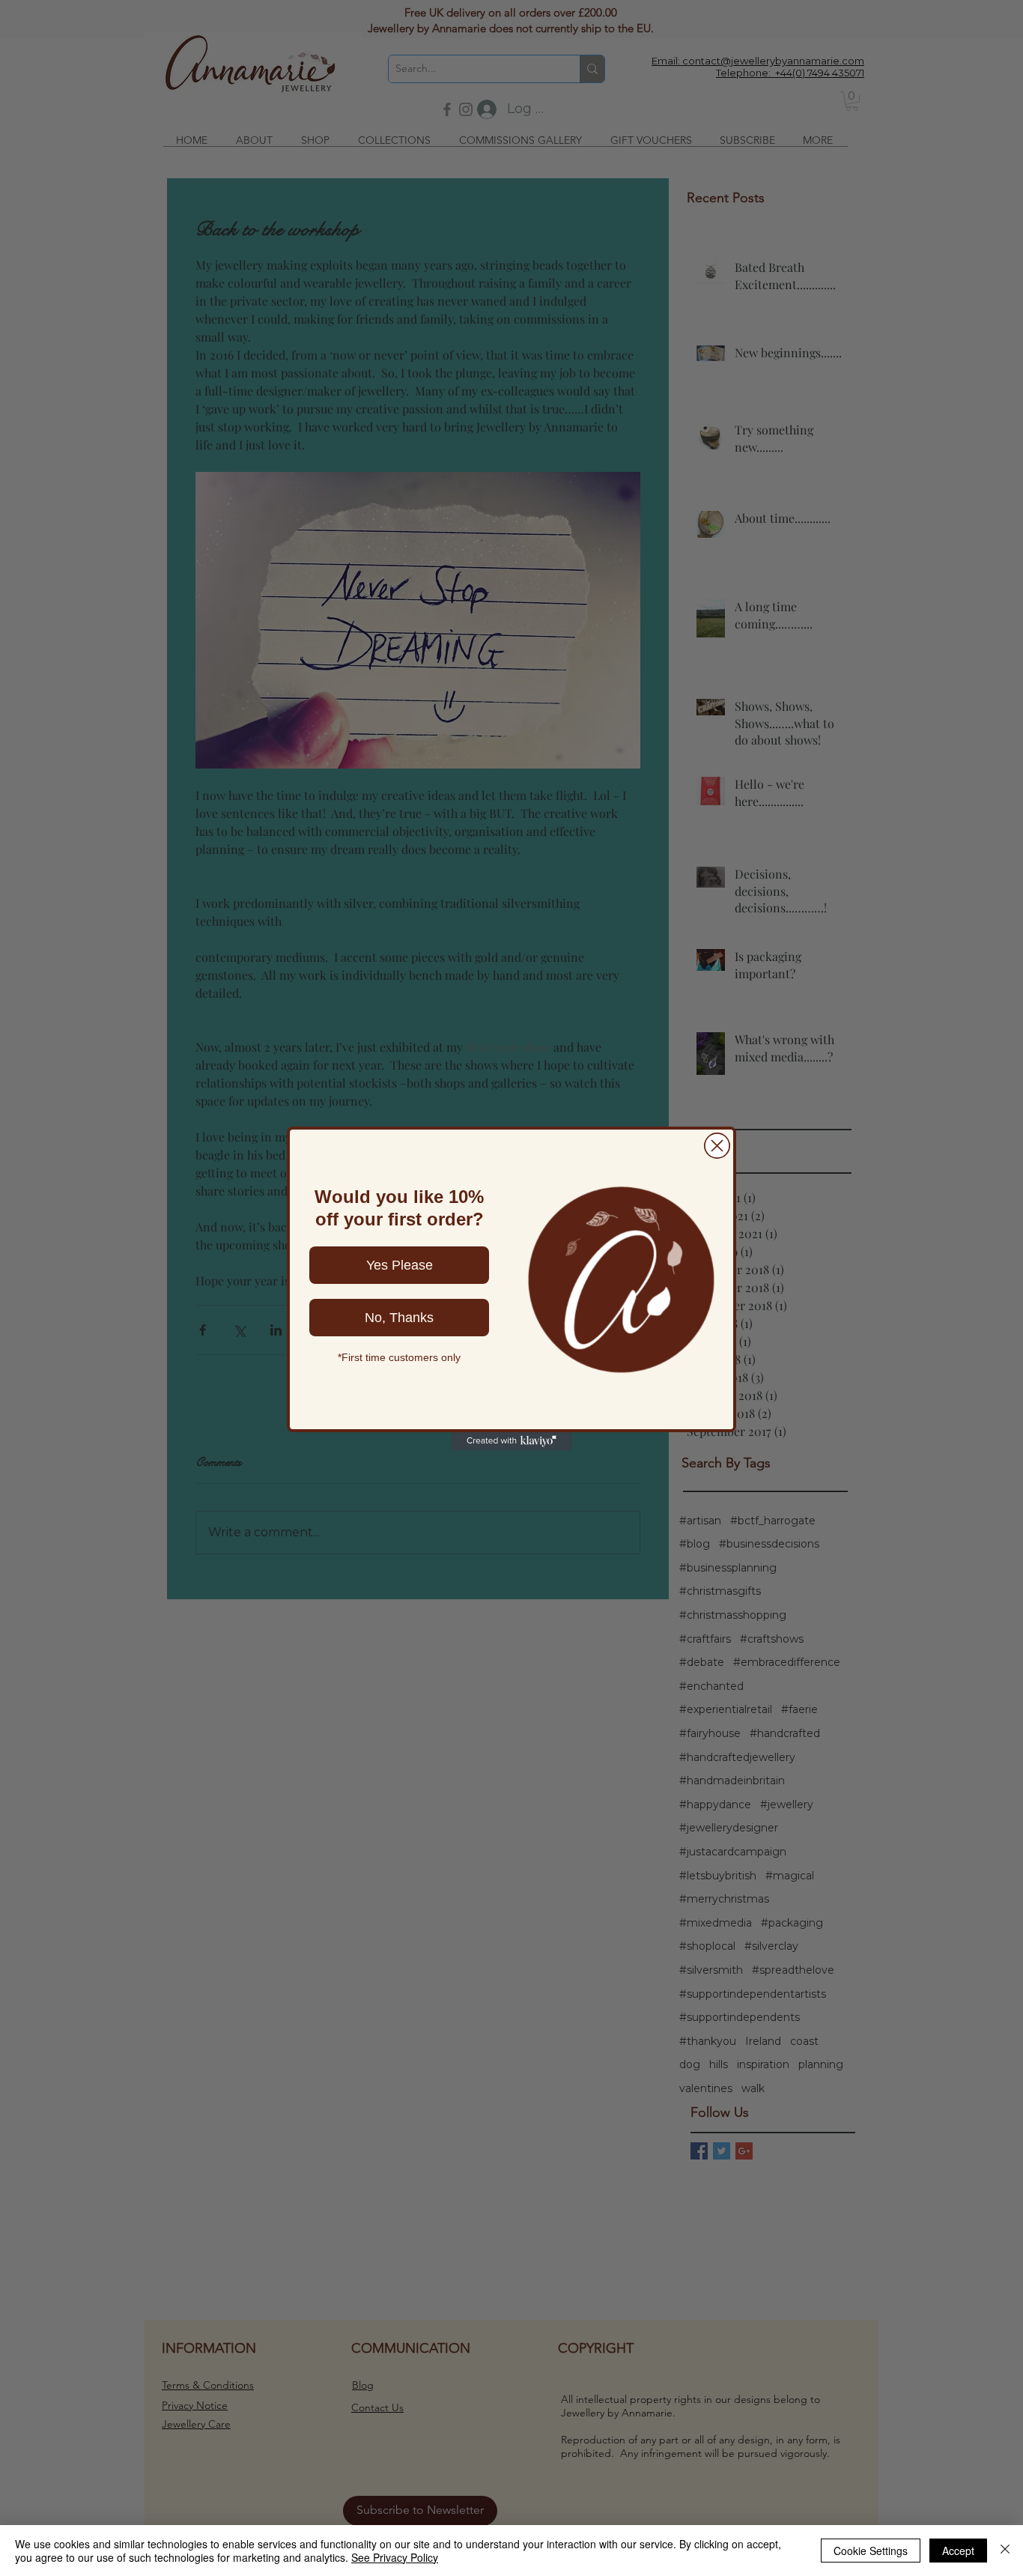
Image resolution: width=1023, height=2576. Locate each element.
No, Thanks (399, 1318)
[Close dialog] (717, 1146)
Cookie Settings (871, 2551)
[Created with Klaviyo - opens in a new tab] (511, 1441)
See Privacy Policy (395, 2557)
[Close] (1005, 2551)
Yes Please (400, 1265)
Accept (958, 2551)
